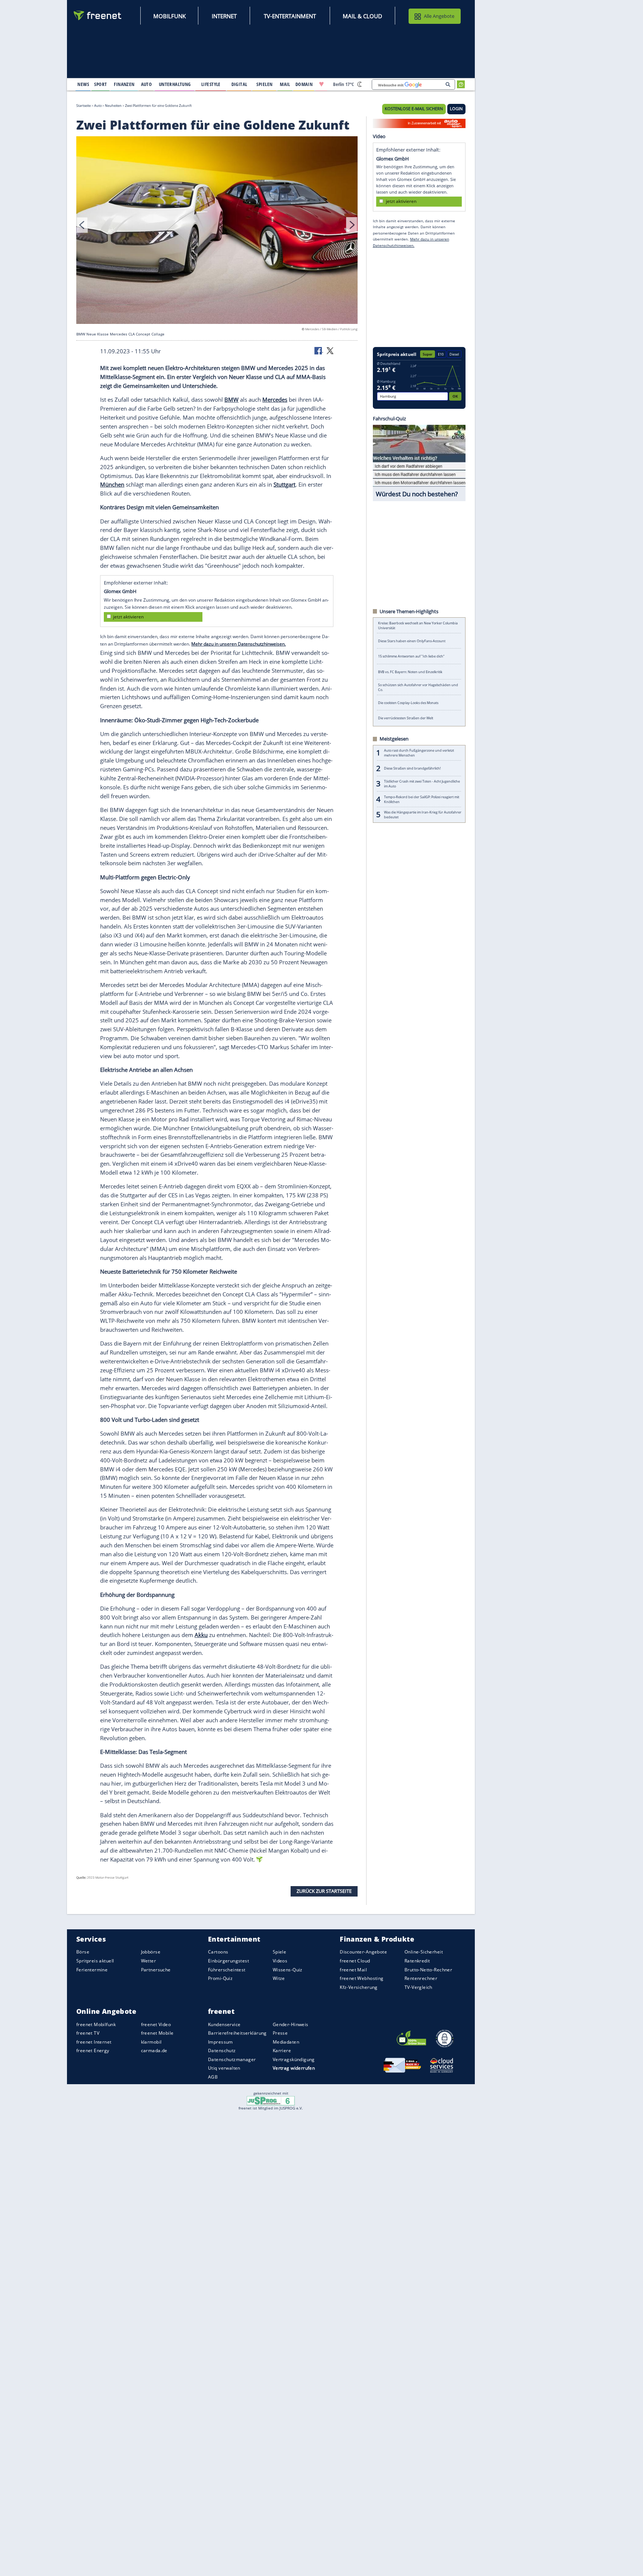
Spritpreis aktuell (95, 1961)
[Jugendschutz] (271, 2100)
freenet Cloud (355, 1961)
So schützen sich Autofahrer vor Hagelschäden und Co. (418, 687)
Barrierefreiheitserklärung (237, 2033)
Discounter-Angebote (363, 1952)
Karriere (282, 2050)
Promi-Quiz (220, 1978)
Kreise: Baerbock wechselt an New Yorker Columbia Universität (418, 625)
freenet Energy (93, 2050)
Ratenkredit (417, 1961)
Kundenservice (224, 2024)
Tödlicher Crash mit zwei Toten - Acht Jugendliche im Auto (422, 784)
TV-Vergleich (418, 1987)
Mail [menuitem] (285, 84)
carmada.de (154, 2050)
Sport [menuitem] (100, 84)
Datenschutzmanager (232, 2059)
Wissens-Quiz (288, 1970)
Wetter (149, 1961)
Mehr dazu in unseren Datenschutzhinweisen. (239, 644)
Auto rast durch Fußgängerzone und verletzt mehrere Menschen (419, 753)
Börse (83, 1952)
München (112, 484)
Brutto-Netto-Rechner (428, 1970)
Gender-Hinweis (291, 2024)
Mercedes (275, 399)
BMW (231, 399)
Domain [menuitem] (304, 84)
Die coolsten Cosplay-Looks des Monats (408, 703)
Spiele (280, 1952)
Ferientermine (92, 1970)
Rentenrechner (421, 1978)
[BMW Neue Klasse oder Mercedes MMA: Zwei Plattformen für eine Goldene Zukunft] (217, 231)
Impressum (220, 2042)
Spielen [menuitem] (264, 84)
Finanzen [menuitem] (124, 84)
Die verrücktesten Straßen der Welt (406, 718)
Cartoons (218, 1952)
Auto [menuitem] (147, 84)
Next (352, 225)
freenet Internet (94, 2042)
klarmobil (151, 2042)
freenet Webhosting (362, 1978)
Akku (201, 1635)
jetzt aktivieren (128, 617)
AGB (213, 2077)
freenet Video (156, 2024)
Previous (82, 225)
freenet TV (88, 2033)
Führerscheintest (227, 1970)
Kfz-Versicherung (359, 1987)
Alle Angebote (439, 16)
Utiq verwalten (224, 2068)
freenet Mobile (157, 2033)
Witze (279, 1978)
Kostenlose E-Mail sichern (414, 109)
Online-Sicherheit (424, 1952)
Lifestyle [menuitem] (211, 84)
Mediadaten (286, 2042)
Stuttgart (284, 484)
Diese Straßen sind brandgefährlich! (412, 768)
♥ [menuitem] (321, 84)
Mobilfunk (169, 16)
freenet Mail (353, 1970)
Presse (280, 2033)
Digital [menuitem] (239, 84)
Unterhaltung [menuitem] (175, 84)
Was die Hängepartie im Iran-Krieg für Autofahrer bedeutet (423, 815)
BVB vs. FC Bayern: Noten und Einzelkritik (410, 672)
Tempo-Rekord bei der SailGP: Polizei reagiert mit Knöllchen (422, 799)
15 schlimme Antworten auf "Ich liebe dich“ (411, 656)
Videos (280, 1961)
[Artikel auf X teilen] (330, 350)
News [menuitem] (83, 84)
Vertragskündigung (294, 2059)
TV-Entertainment (290, 16)
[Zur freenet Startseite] (98, 15)
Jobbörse (151, 1952)
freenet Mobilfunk (96, 2024)
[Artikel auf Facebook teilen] (319, 350)
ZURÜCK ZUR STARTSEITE (324, 1891)
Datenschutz (222, 2050)
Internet (224, 16)
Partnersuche (156, 1970)
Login (456, 109)
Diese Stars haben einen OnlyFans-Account (412, 641)
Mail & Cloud (362, 16)
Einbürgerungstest (228, 1961)
